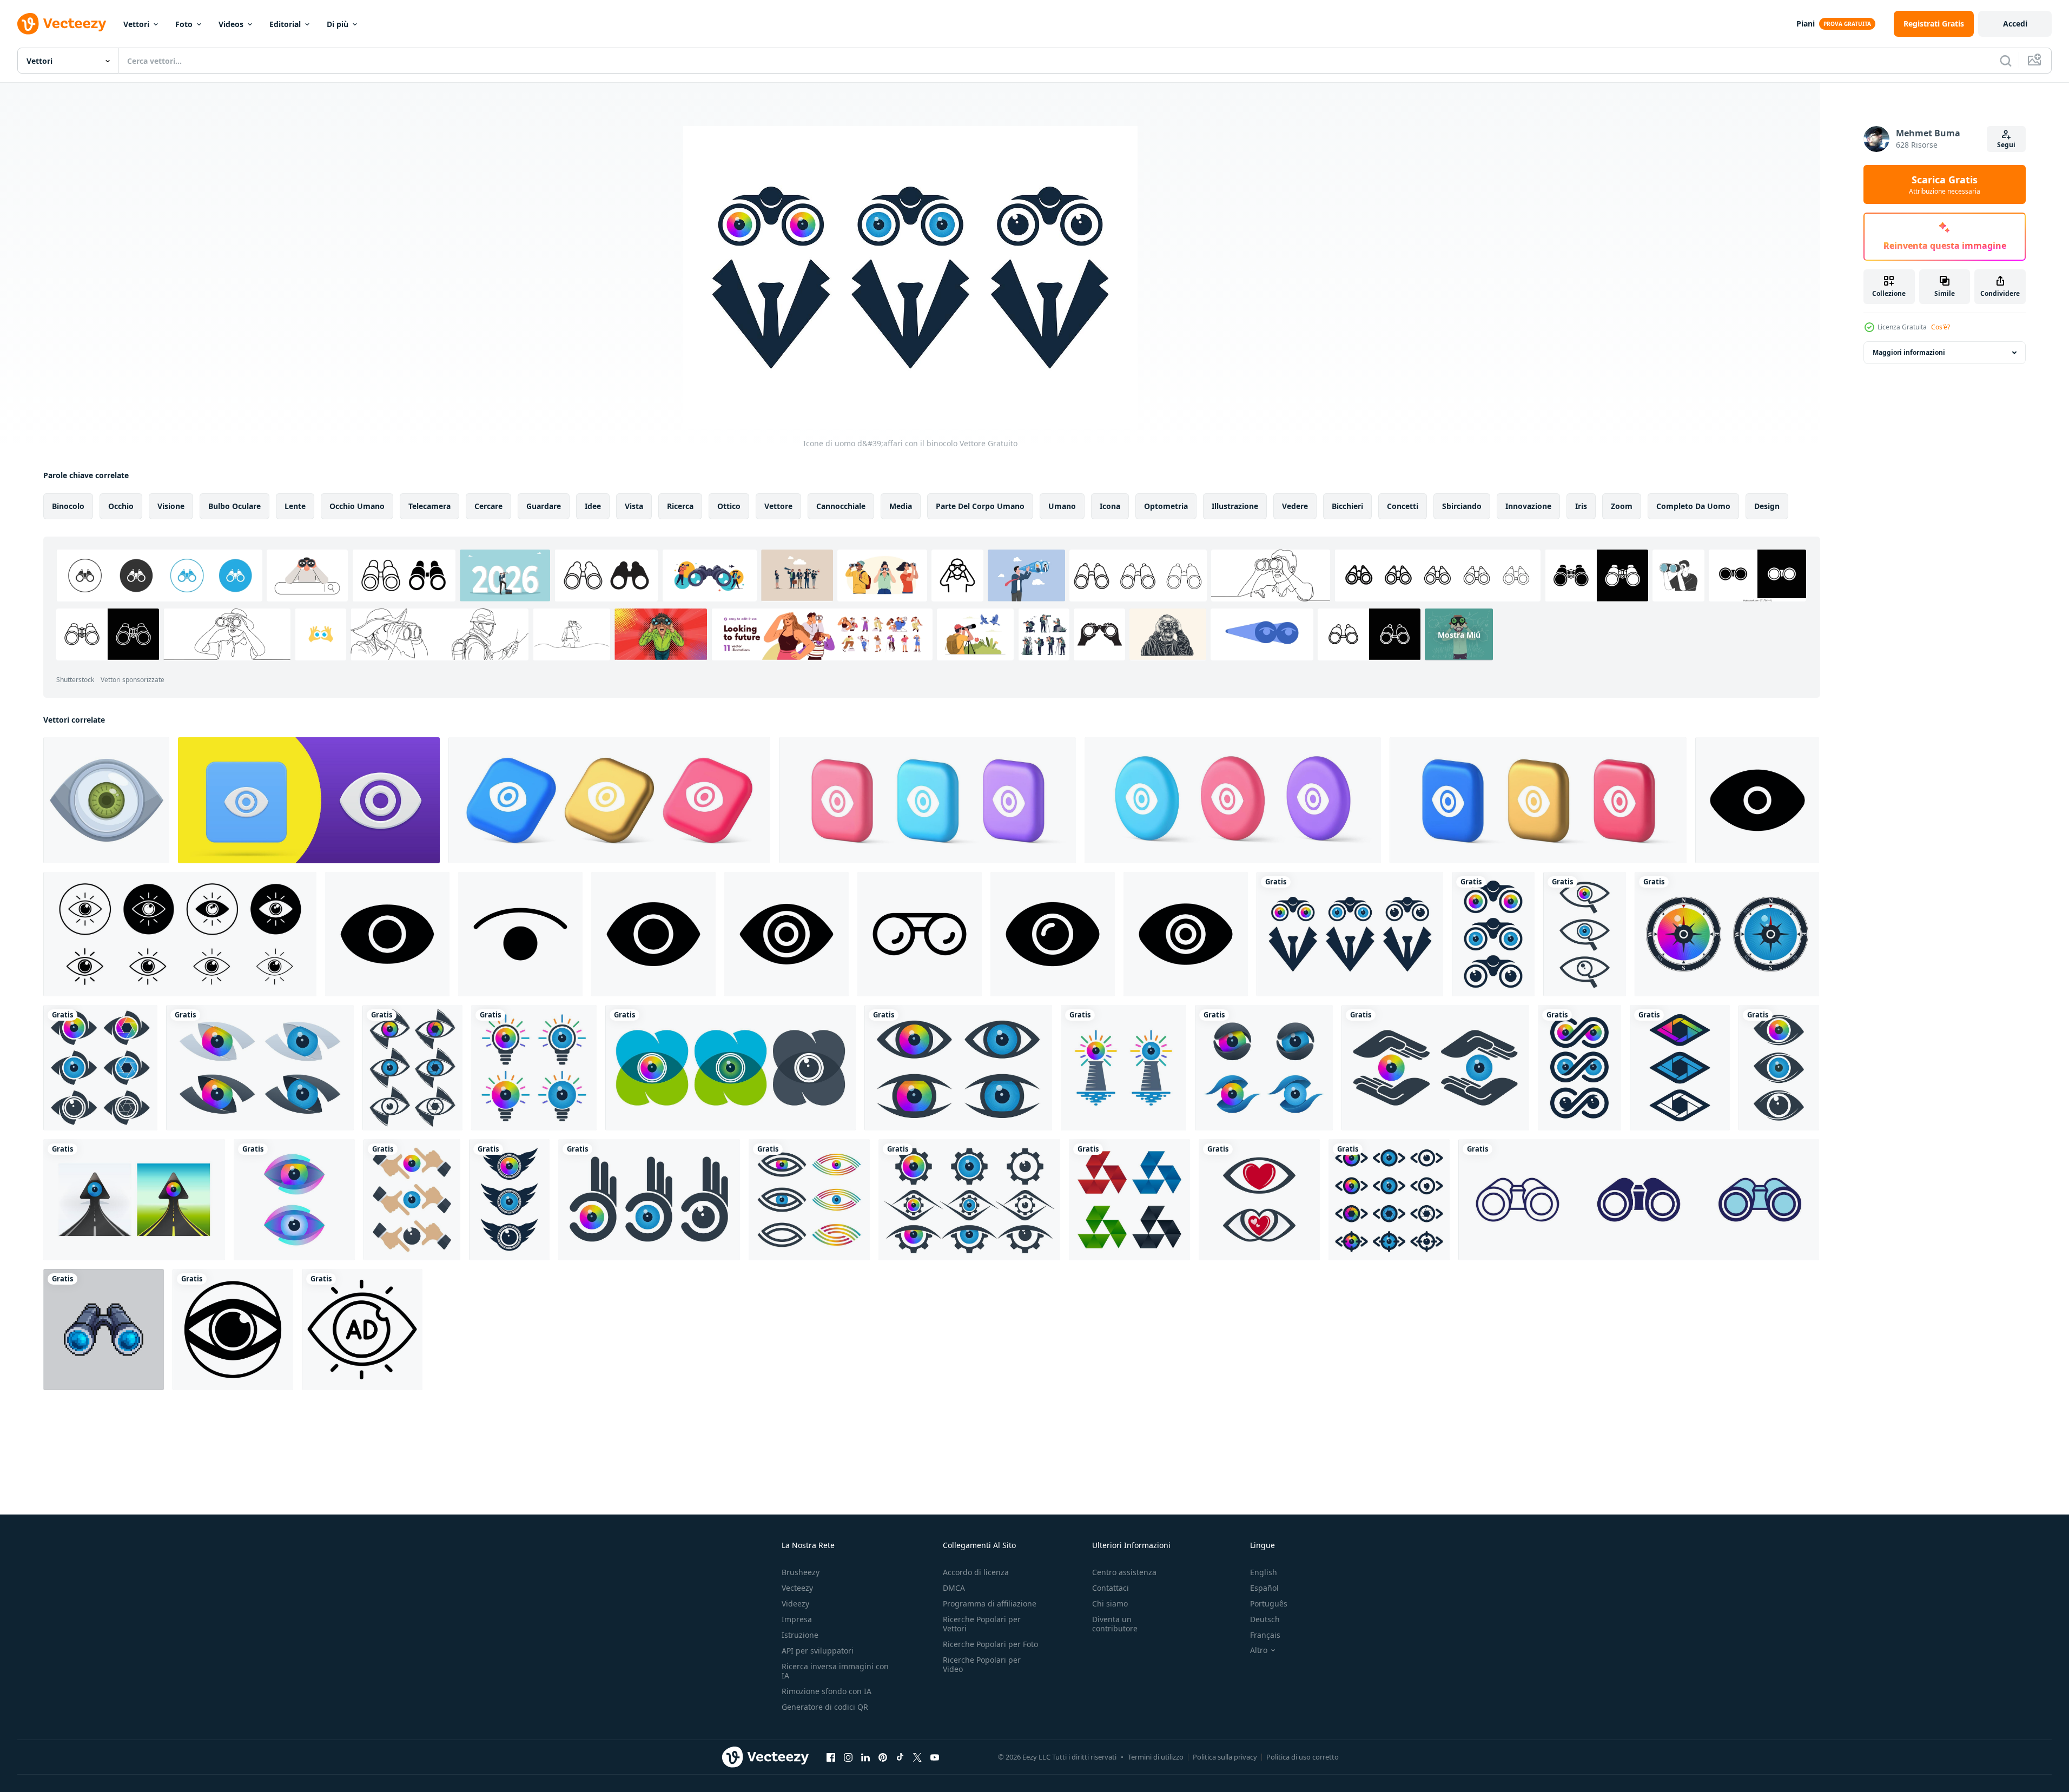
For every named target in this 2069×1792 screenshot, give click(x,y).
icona (1110, 506)
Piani (1806, 24)
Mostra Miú (1459, 634)
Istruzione (800, 1635)
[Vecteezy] (62, 24)
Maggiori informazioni (1909, 352)
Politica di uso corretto (1303, 1757)
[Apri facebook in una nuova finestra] (831, 1757)
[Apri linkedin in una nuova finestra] (865, 1757)
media (901, 506)
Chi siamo (1110, 1603)
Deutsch (1265, 1619)
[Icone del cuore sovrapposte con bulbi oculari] (731, 1068)
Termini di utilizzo (1156, 1757)
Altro (1259, 1650)
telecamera (429, 506)
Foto (184, 24)
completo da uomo (1693, 506)
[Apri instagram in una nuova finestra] (848, 1757)
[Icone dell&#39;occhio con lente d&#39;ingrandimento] (1585, 934)
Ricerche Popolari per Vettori (982, 1624)
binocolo (68, 506)
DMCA (954, 1588)
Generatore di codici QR (825, 1707)
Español (1264, 1588)
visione (171, 506)
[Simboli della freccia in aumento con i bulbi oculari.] (134, 1200)
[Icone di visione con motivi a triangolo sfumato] (1129, 1200)
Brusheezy (801, 1572)
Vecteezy (797, 1588)
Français (1265, 1635)
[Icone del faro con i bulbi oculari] (1123, 1068)
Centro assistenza (1124, 1572)
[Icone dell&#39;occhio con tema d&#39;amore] (1259, 1200)
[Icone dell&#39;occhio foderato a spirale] (809, 1200)
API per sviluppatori (818, 1651)
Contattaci (1110, 1588)
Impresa (797, 1619)
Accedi (2015, 24)
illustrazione (1235, 506)
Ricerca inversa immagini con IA (835, 1671)
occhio (121, 506)
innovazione (1528, 506)
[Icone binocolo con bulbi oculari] (1493, 934)
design (1767, 506)
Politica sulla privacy (1225, 1757)
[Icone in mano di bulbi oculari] (1435, 1068)
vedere (1295, 506)
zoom (1622, 506)
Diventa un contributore (1115, 1624)
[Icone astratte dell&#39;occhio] (100, 1068)
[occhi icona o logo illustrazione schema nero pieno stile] (233, 1330)
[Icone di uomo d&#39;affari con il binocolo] (1350, 934)
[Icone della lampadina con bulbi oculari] (534, 1068)
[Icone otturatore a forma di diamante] (1680, 1068)
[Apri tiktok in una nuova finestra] (900, 1757)
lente (295, 506)
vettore (778, 506)
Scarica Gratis (1945, 184)
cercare (488, 506)
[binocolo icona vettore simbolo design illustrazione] (920, 934)
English (1264, 1572)
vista (634, 506)
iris (1581, 506)
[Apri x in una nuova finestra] (917, 1757)
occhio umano (357, 506)
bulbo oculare (234, 506)
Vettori (136, 24)
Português (1269, 1603)
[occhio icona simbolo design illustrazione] (1757, 800)
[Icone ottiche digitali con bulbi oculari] (294, 1200)
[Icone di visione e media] (509, 1200)
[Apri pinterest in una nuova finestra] (883, 1757)
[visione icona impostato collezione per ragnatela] (180, 934)
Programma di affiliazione (990, 1603)
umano (1062, 506)
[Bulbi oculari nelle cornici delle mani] (412, 1200)
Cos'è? (1941, 327)
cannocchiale (841, 506)
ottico (729, 506)
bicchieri (1347, 506)
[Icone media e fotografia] (412, 1068)
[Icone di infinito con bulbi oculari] (1579, 1068)
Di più (338, 24)
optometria (1166, 506)
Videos (231, 24)
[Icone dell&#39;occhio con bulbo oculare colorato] (958, 1068)
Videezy (795, 1603)
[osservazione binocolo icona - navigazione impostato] (1639, 1200)
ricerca (680, 506)
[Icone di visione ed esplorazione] (1727, 934)
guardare (544, 506)
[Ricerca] (2006, 61)
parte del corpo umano (980, 506)
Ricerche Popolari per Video (982, 1664)
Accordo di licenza (976, 1572)
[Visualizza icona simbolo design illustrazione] (520, 934)
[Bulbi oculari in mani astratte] (649, 1200)
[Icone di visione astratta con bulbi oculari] (260, 1068)
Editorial (285, 24)
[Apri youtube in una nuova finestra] (935, 1757)
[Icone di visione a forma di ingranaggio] (969, 1200)
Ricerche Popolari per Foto (990, 1644)
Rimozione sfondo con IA (827, 1691)
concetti (1403, 506)
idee (593, 506)
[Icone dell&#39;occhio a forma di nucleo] (1264, 1068)
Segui (2006, 145)
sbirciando (1462, 506)
